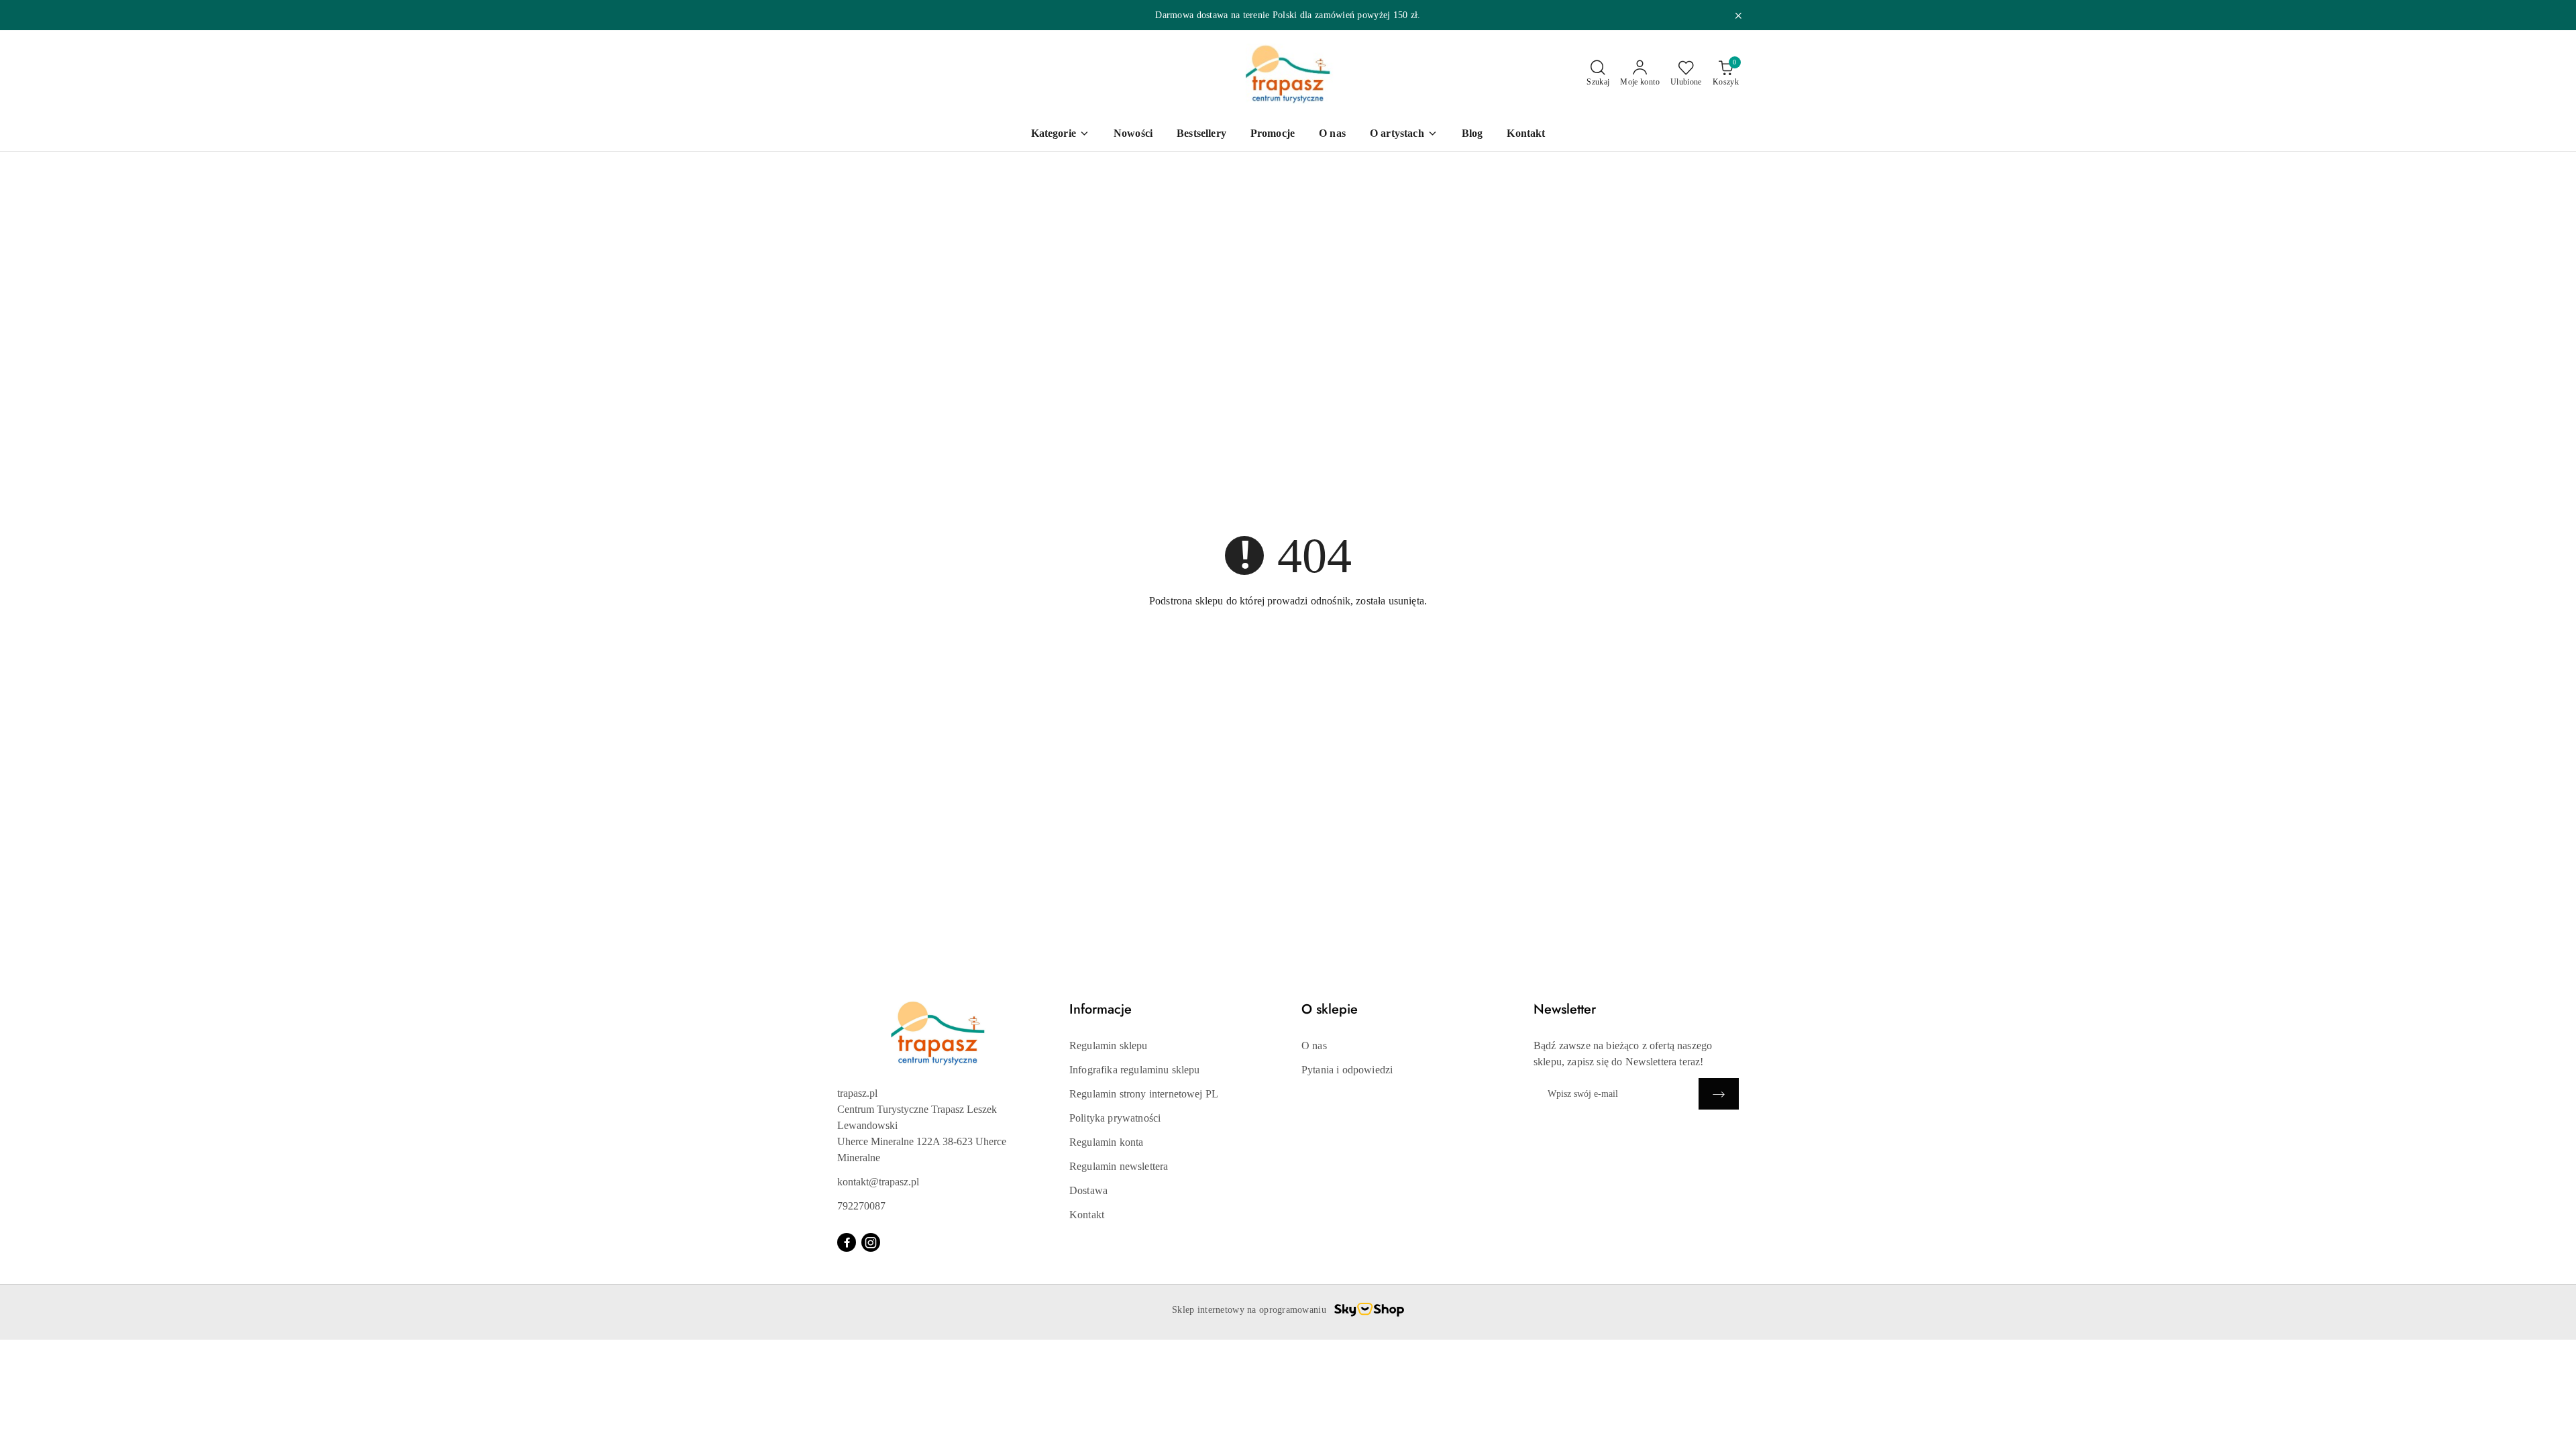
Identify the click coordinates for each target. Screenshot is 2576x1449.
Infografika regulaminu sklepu (1135, 1070)
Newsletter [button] (1565, 1009)
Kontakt (1087, 1215)
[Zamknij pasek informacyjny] (1738, 15)
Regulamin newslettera (1119, 1166)
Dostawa (1088, 1190)
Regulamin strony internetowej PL (1144, 1094)
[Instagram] (871, 1242)
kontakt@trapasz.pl (878, 1182)
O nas (1314, 1045)
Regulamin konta (1106, 1142)
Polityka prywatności (1115, 1118)
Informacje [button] (1101, 1009)
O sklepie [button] (1330, 1009)
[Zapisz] (1719, 1094)
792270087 (861, 1206)
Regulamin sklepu (1109, 1045)
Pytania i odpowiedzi (1347, 1070)
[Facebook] (847, 1242)
